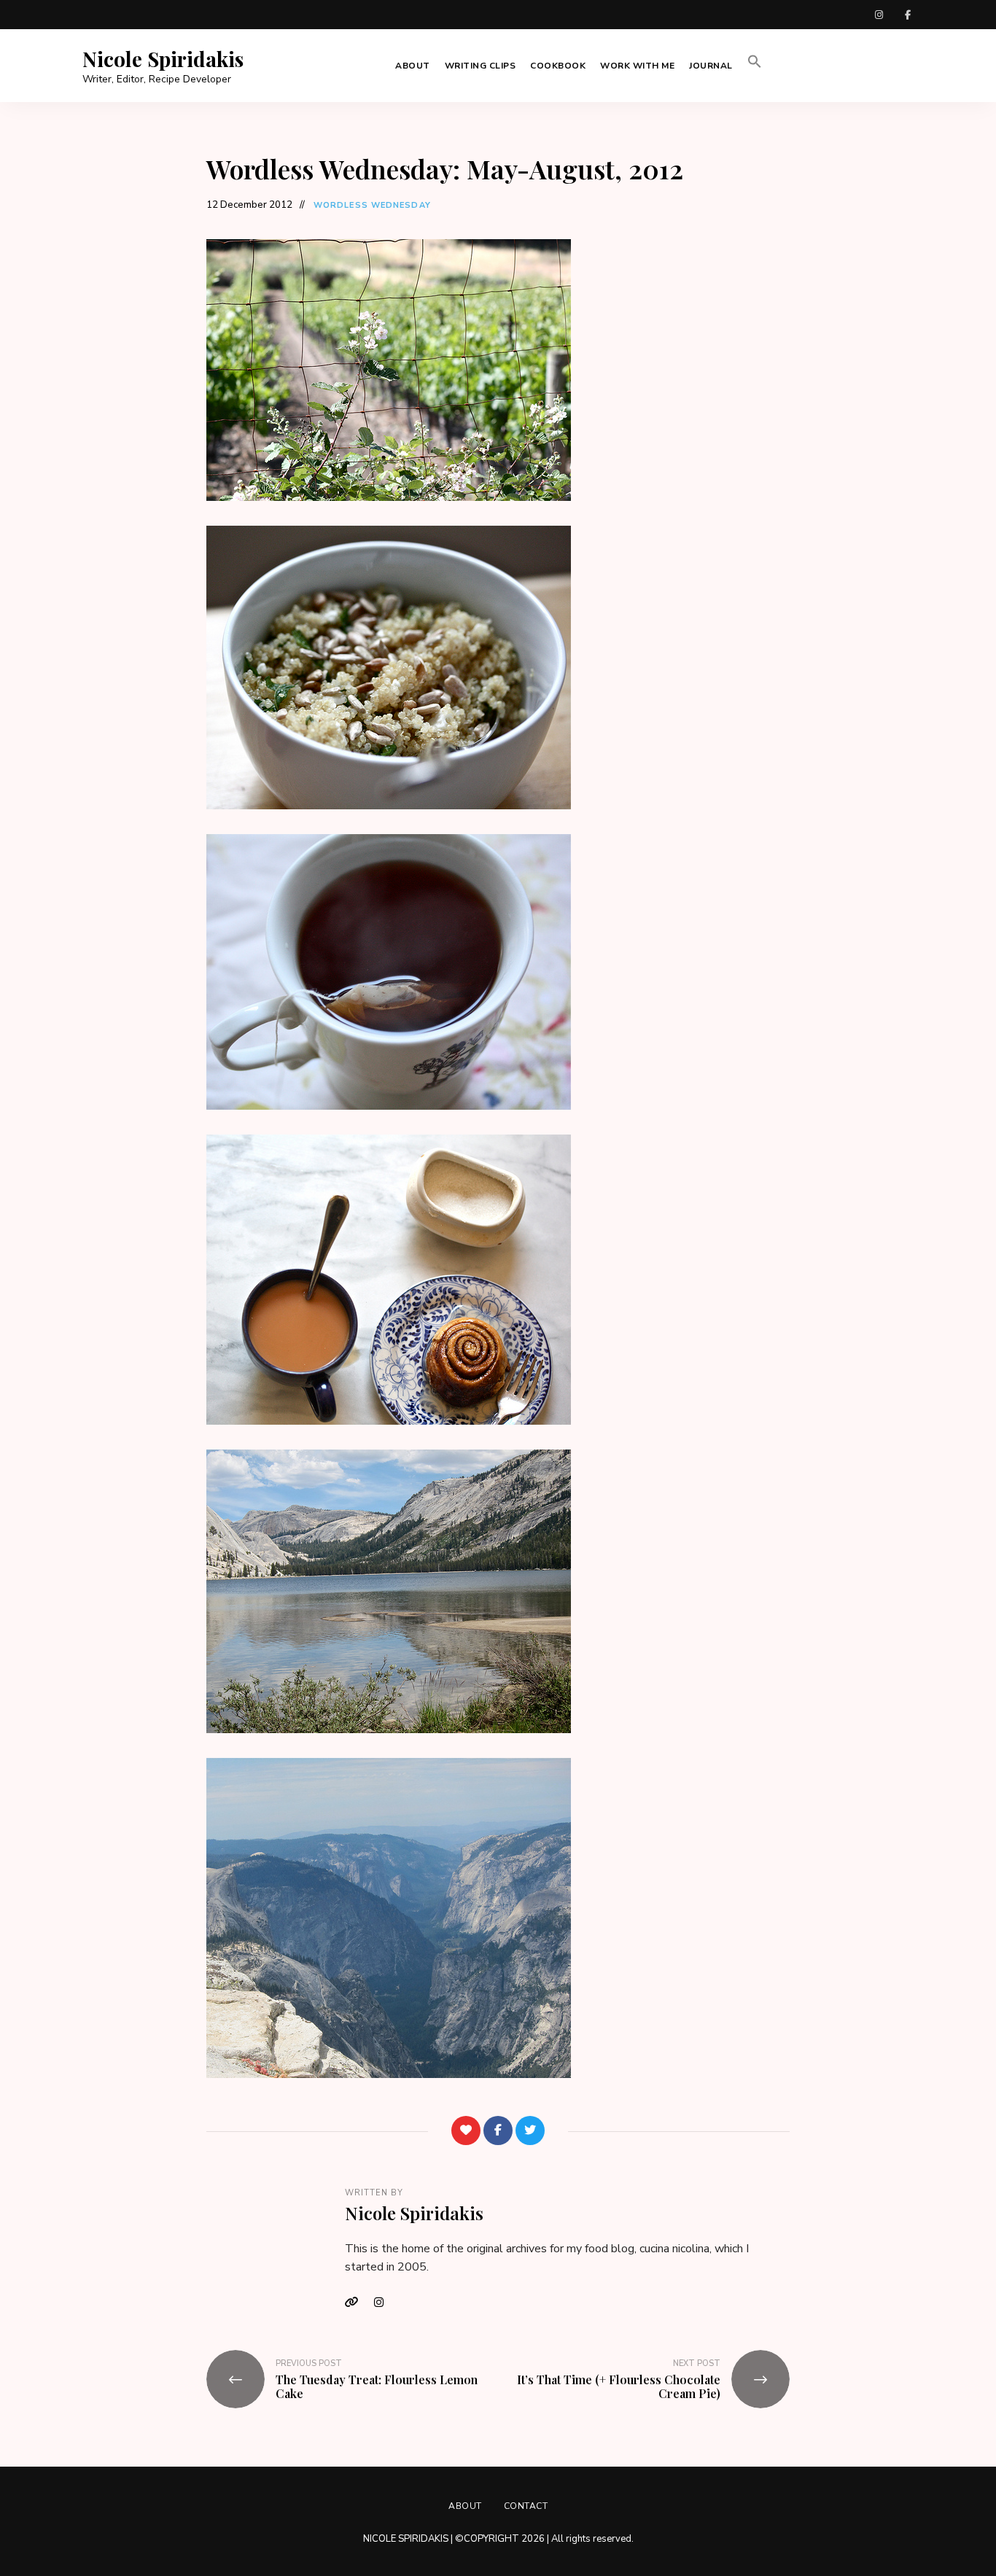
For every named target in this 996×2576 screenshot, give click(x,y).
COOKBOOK (558, 66)
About (465, 2506)
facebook (908, 15)
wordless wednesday (372, 205)
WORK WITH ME (637, 66)
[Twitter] (530, 2131)
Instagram (385, 2303)
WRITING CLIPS (481, 66)
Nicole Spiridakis (163, 59)
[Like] (466, 2131)
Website (356, 2303)
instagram (879, 15)
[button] (755, 66)
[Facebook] (498, 2131)
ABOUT (413, 66)
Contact (526, 2506)
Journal (711, 66)
